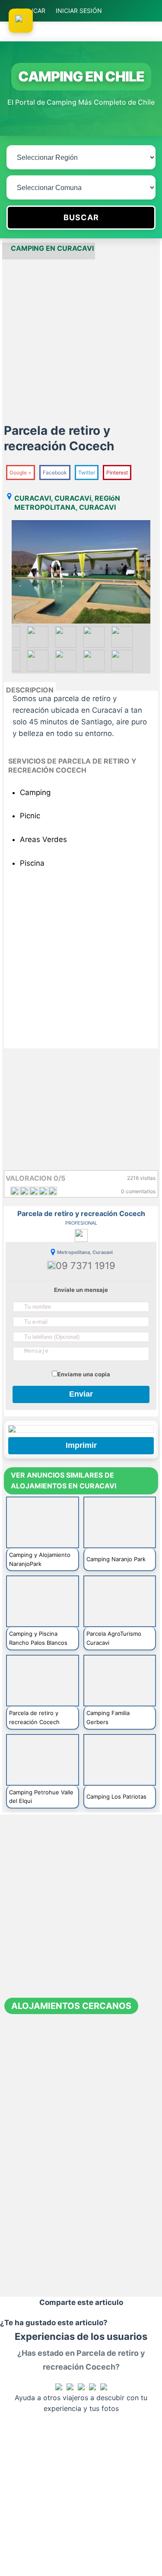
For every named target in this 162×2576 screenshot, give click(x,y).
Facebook (55, 472)
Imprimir (81, 1445)
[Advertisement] (81, 340)
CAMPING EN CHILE (81, 76)
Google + (21, 472)
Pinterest (117, 472)
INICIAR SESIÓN (79, 11)
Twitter (87, 472)
